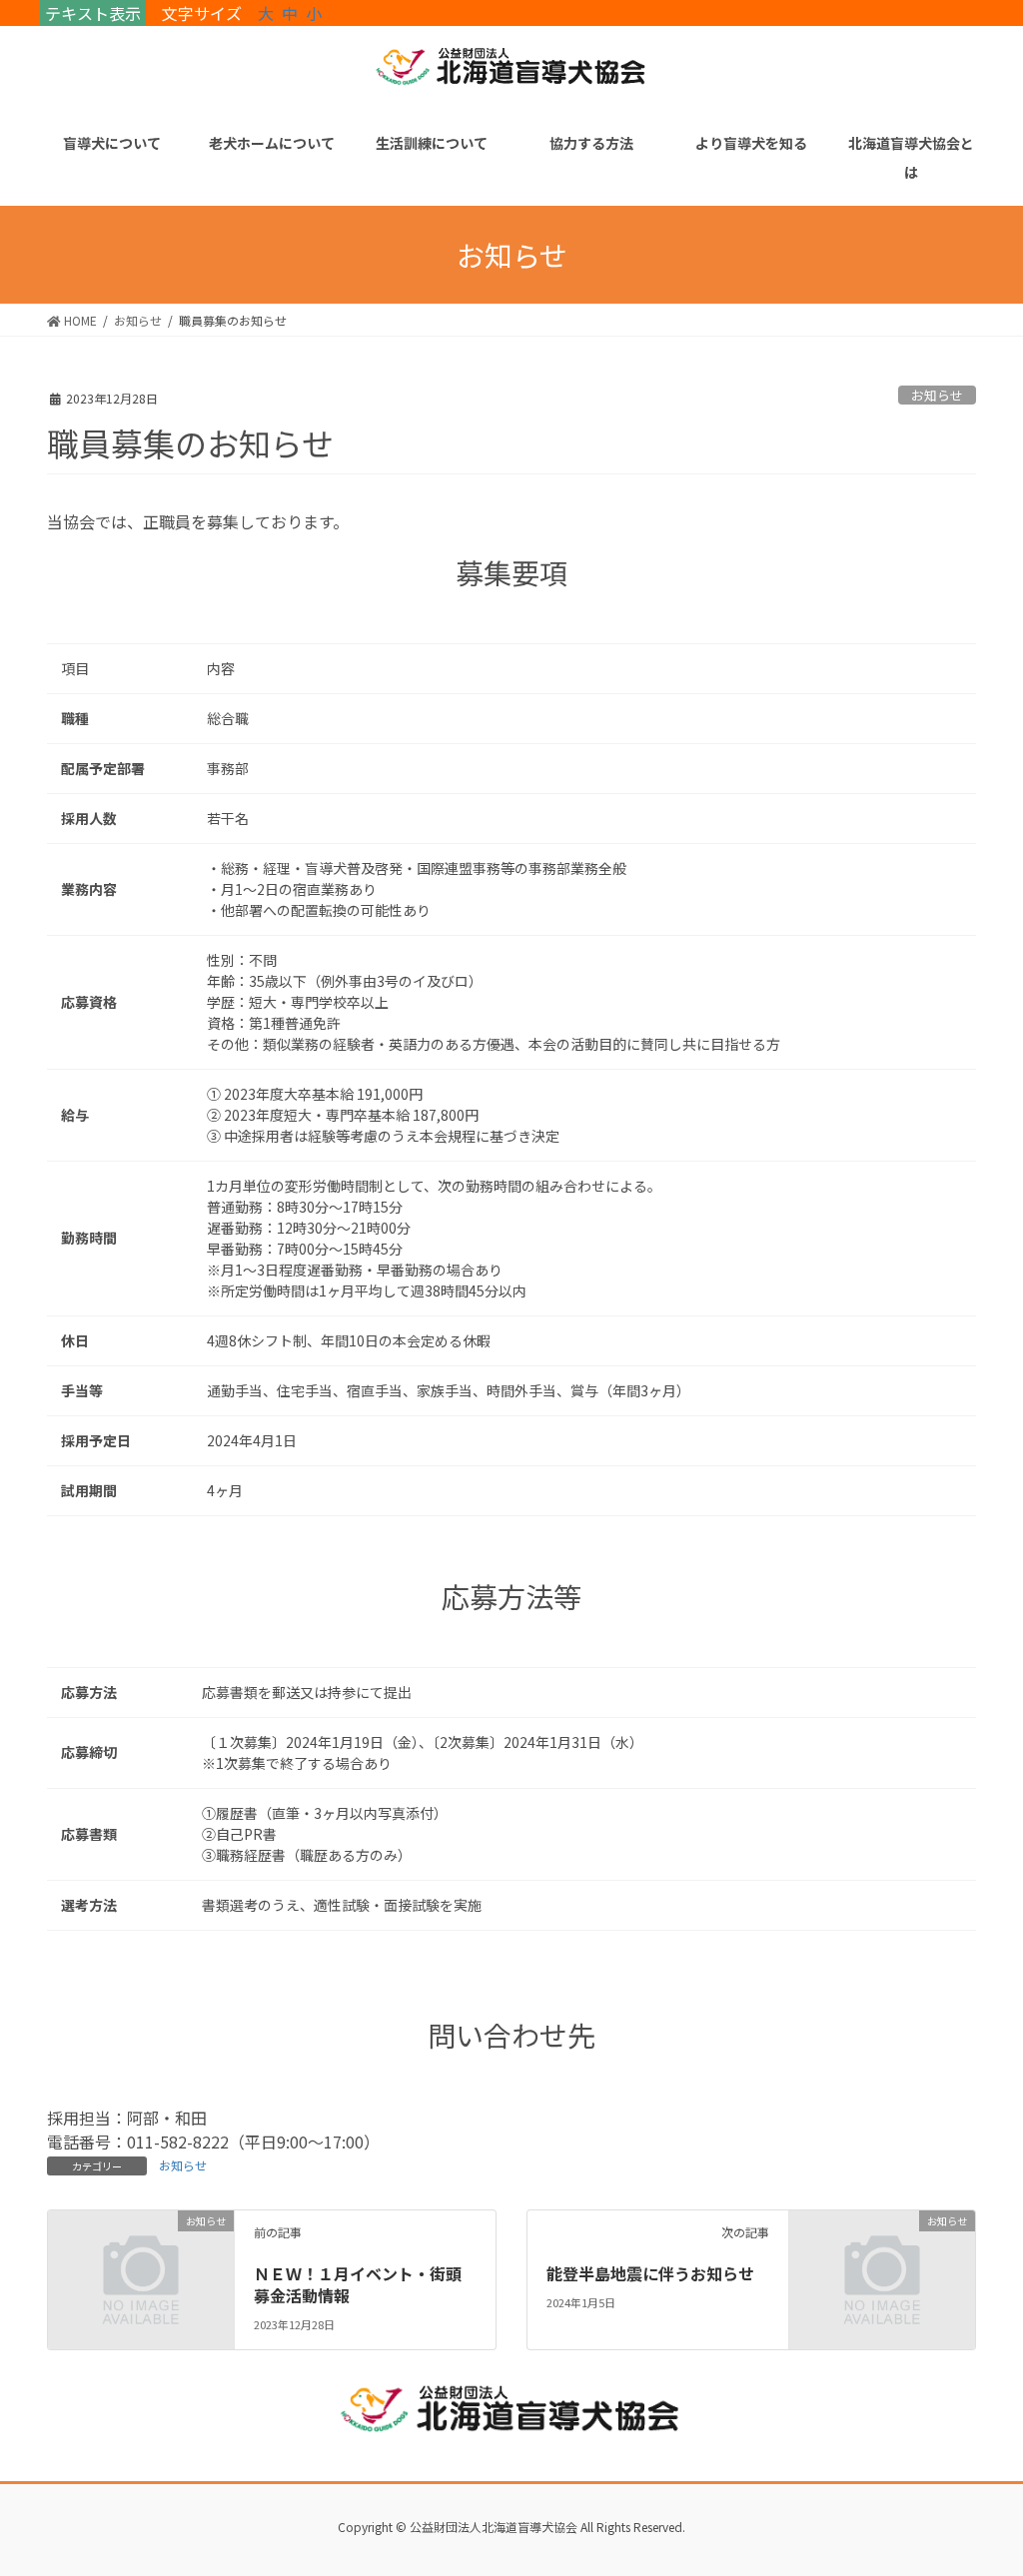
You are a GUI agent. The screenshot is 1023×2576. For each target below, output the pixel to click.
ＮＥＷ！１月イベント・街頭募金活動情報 (358, 2284)
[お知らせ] (141, 2265)
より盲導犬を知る (751, 143)
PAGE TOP (982, 2480)
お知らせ (937, 395)
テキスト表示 (93, 13)
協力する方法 (591, 143)
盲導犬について (112, 143)
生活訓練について (432, 143)
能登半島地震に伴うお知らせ (650, 2273)
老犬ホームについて (272, 143)
